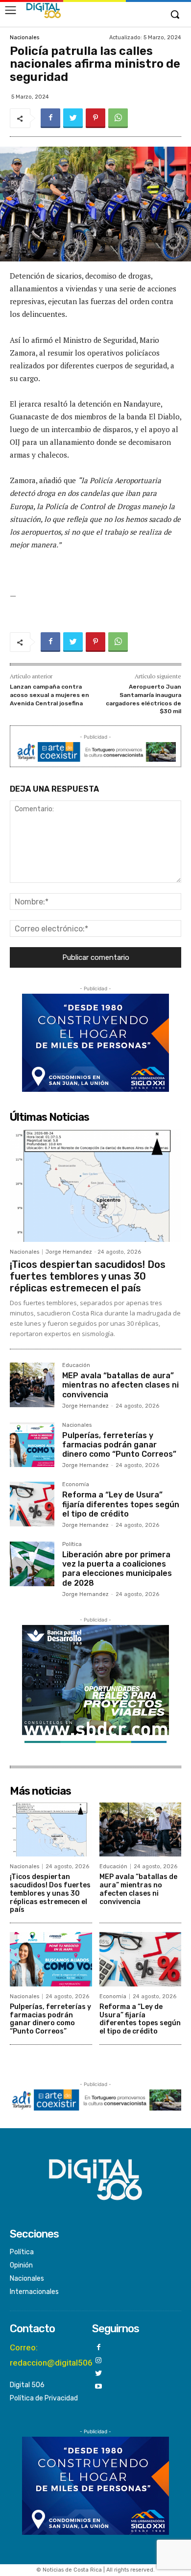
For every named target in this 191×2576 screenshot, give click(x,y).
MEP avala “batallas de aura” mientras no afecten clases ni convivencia (120, 1385)
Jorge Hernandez (69, 1252)
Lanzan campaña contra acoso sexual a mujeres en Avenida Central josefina (49, 695)
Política (72, 1545)
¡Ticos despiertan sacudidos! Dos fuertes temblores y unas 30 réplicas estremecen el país (88, 1276)
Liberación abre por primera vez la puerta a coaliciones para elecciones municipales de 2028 (117, 1569)
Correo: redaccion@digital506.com (60, 2355)
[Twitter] (73, 118)
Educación (76, 1365)
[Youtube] (99, 2387)
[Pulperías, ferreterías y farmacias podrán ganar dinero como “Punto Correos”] (32, 1445)
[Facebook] (50, 118)
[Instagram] (99, 2361)
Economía (76, 1485)
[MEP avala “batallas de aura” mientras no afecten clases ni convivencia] (32, 1385)
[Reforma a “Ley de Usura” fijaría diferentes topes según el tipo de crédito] (32, 1504)
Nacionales (24, 38)
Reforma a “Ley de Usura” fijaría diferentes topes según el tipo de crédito (121, 1504)
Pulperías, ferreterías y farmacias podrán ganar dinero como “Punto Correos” (119, 1445)
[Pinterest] (95, 118)
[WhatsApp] (118, 118)
